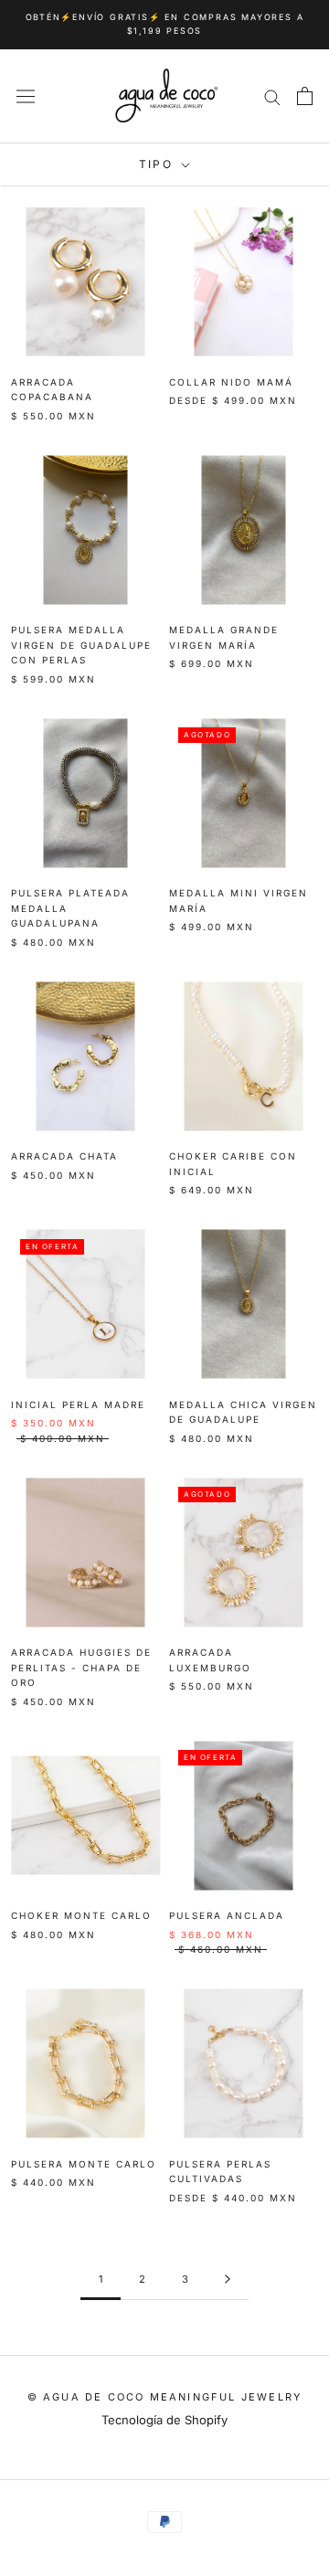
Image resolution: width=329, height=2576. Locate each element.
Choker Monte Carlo (81, 1915)
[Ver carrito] (305, 96)
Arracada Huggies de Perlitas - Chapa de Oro (81, 1667)
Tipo (159, 164)
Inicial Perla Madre (78, 1405)
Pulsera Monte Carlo (84, 2164)
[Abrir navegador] (26, 96)
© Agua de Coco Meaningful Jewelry (165, 2397)
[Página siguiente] (228, 2280)
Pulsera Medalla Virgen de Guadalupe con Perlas (81, 645)
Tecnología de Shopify (164, 2420)
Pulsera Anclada (227, 1915)
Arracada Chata (64, 1156)
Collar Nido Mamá (231, 382)
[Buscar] (272, 96)
